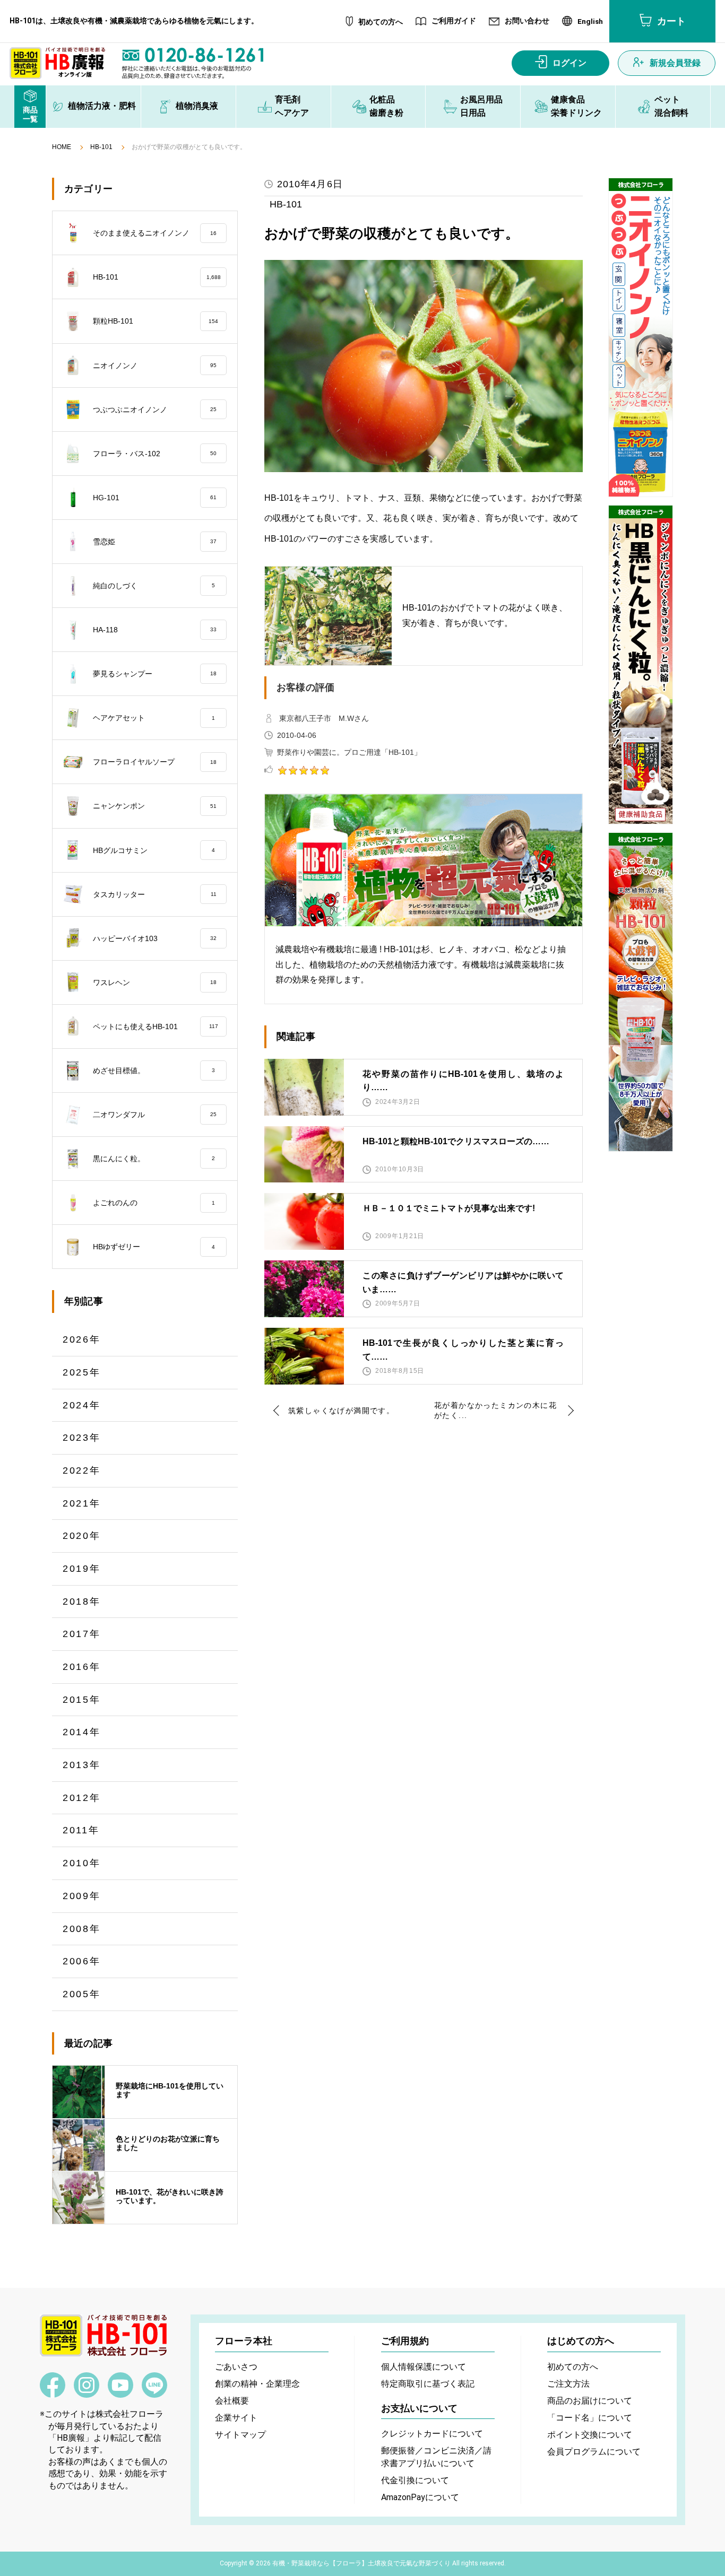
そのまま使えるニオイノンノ (155, 233)
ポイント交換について (590, 2435)
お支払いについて (419, 2408)
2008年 (82, 1929)
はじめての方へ (581, 2341)
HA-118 (155, 630)
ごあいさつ (236, 2367)
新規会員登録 (675, 63)
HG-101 (155, 498)
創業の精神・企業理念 (257, 2384)
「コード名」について (590, 2418)
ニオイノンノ (155, 365)
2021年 (82, 1503)
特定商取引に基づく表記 (428, 2384)
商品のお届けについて (590, 2401)
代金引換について (415, 2480)
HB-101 (101, 147)
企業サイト (236, 2418)
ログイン (569, 63)
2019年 (82, 1569)
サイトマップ (240, 2435)
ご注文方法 (568, 2384)
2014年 (82, 1732)
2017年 (82, 1634)
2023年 (82, 1438)
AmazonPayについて (420, 2497)
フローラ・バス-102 (155, 454)
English (590, 22)
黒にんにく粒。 (154, 1159)
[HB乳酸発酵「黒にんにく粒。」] (641, 665)
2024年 (82, 1405)
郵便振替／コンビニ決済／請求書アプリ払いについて (436, 2457)
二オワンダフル (155, 1115)
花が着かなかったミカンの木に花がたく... (495, 1411)
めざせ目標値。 (154, 1071)
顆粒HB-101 (156, 321)
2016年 (82, 1667)
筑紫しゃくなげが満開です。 (341, 1411)
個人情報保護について (424, 2367)
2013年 (82, 1765)
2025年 (82, 1372)
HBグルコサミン (154, 850)
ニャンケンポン (155, 806)
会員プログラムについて (594, 2452)
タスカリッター (155, 894)
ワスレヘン (155, 982)
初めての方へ (381, 22)
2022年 (82, 1470)
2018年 (82, 1602)
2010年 (82, 1863)
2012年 (82, 1798)
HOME (62, 147)
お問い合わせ (527, 21)
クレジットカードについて (432, 2434)
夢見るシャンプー (155, 674)
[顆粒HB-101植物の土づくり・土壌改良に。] (641, 992)
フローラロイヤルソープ (155, 762)
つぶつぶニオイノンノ (155, 410)
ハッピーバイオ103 (155, 938)
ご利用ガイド (454, 21)
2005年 (82, 1994)
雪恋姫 (155, 542)
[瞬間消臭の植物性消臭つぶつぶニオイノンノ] (641, 337)
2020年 (82, 1536)
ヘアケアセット (154, 718)
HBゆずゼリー (154, 1247)
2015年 (82, 1700)
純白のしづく (154, 586)
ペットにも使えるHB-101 (156, 1026)
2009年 (82, 1896)
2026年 (82, 1339)
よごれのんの (154, 1203)
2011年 (81, 1830)
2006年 (82, 1961)
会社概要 (232, 2401)
